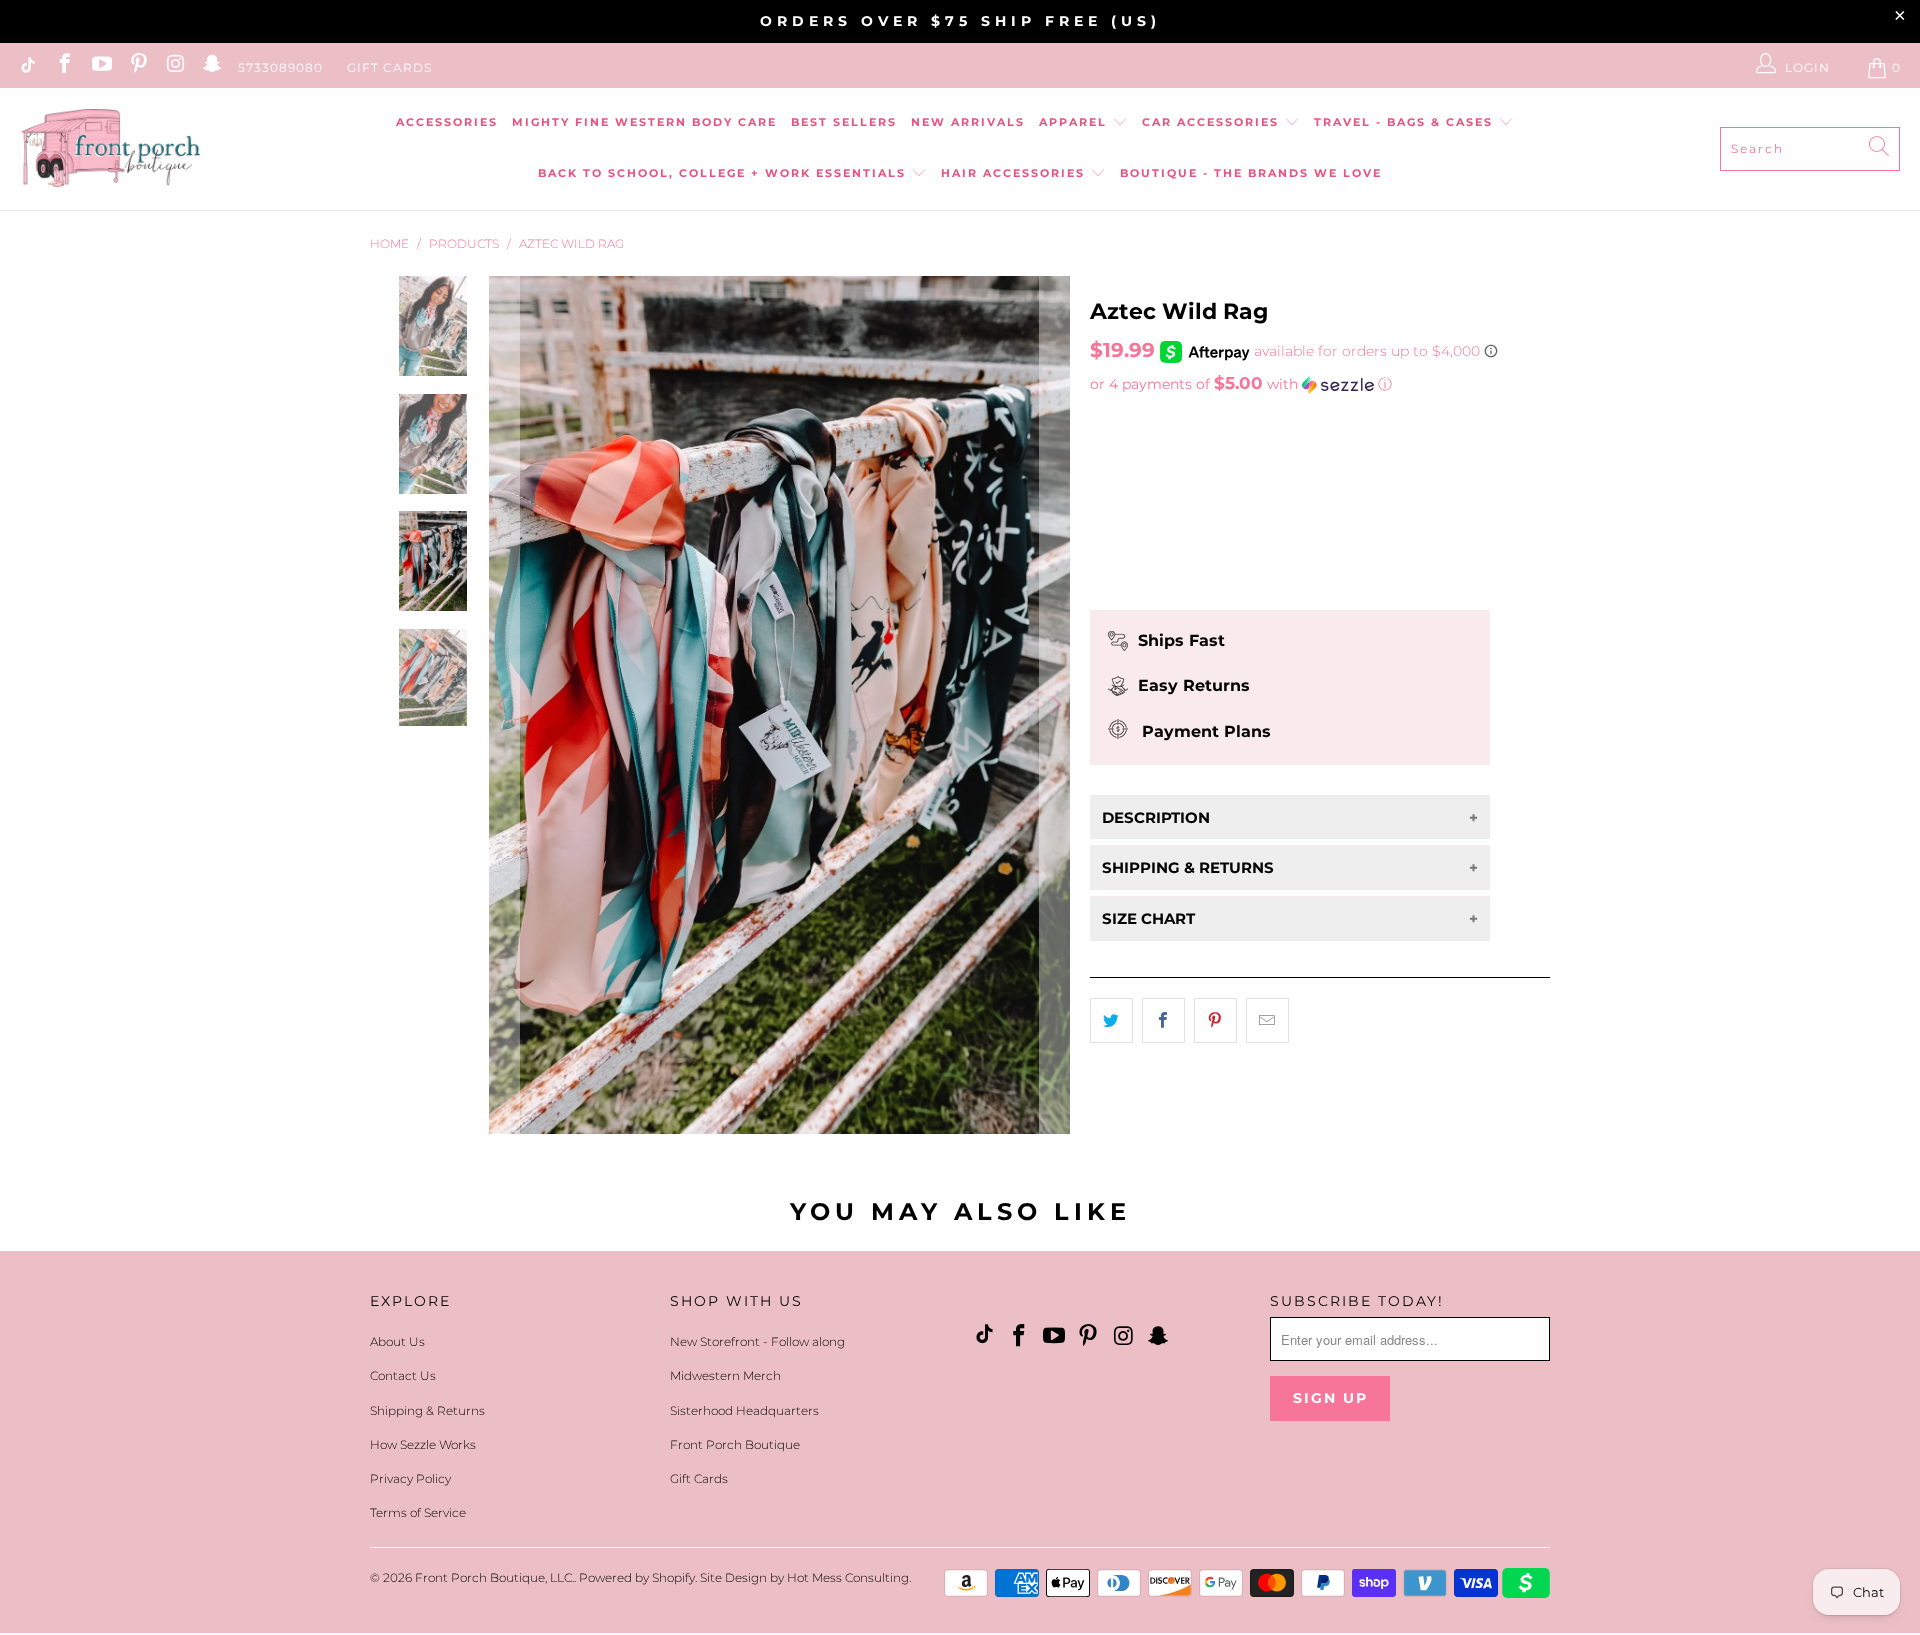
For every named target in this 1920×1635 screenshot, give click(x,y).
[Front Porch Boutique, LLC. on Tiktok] (26, 67)
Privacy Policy (410, 1478)
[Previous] (504, 705)
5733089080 (280, 67)
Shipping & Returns (427, 1410)
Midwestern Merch (725, 1375)
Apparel (1075, 122)
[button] (1320, 384)
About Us (397, 1341)
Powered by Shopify (637, 1577)
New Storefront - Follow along (757, 1341)
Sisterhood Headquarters (744, 1410)
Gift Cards (389, 67)
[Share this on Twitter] (1111, 1021)
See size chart (1148, 421)
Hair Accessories (1015, 173)
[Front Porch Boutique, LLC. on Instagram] (174, 67)
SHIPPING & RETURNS (1188, 867)
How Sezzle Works (423, 1444)
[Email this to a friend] (1267, 1021)
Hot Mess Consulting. (849, 1577)
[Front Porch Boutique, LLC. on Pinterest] (137, 67)
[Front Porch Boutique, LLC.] (110, 149)
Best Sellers (844, 122)
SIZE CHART (1148, 918)
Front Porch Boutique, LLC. (494, 1577)
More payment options (1290, 576)
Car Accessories (1213, 122)
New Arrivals (968, 122)
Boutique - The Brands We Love (1251, 173)
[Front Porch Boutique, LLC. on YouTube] (100, 67)
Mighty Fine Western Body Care (644, 122)
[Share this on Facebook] (1163, 1021)
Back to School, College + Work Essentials (724, 173)
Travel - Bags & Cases (1406, 122)
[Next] (1055, 705)
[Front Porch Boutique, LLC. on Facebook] (63, 67)
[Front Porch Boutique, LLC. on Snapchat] (211, 67)
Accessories (447, 122)
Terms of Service (418, 1512)
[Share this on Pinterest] (1215, 1021)
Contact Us (403, 1375)
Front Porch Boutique (735, 1444)
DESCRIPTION (1156, 817)
